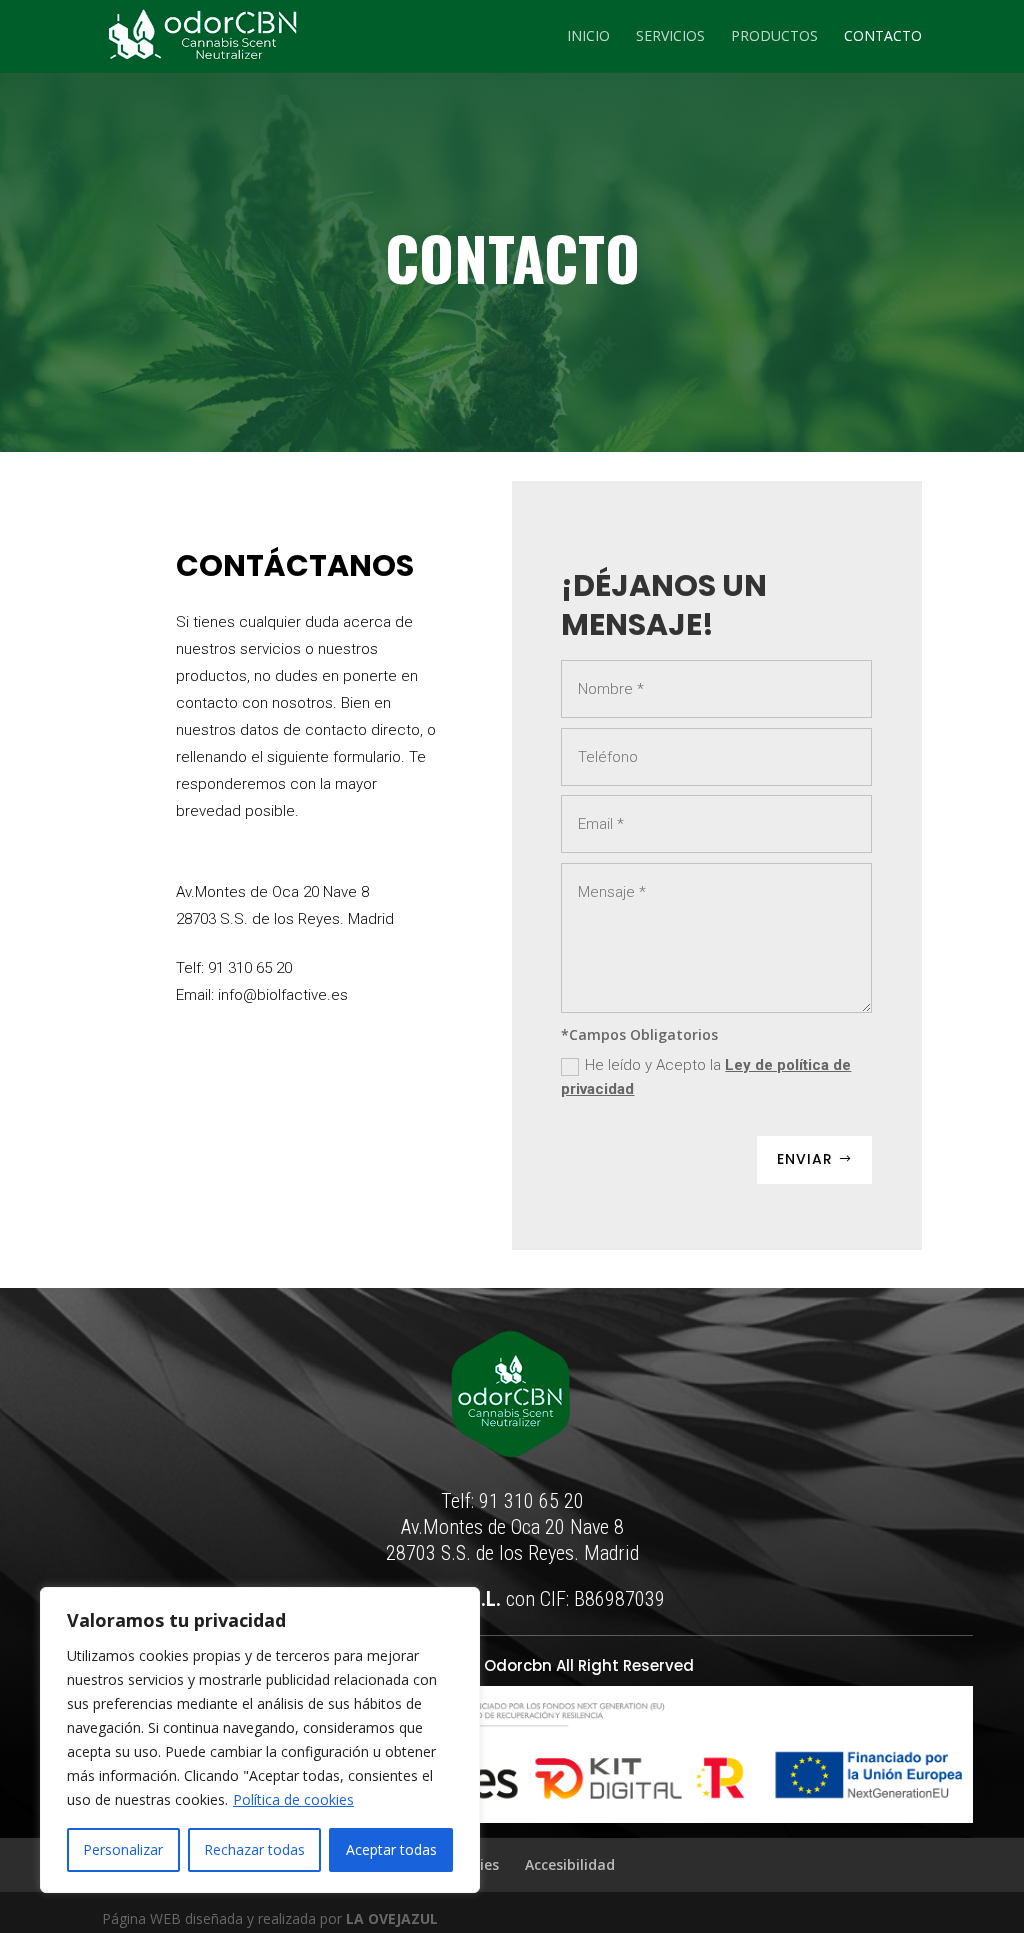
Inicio (588, 37)
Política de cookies (293, 1799)
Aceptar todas (391, 1849)
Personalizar (123, 1849)
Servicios (670, 37)
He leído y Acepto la (706, 1077)
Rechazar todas (254, 1849)
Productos (774, 37)
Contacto (883, 37)
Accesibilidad (570, 1864)
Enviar (805, 1159)
